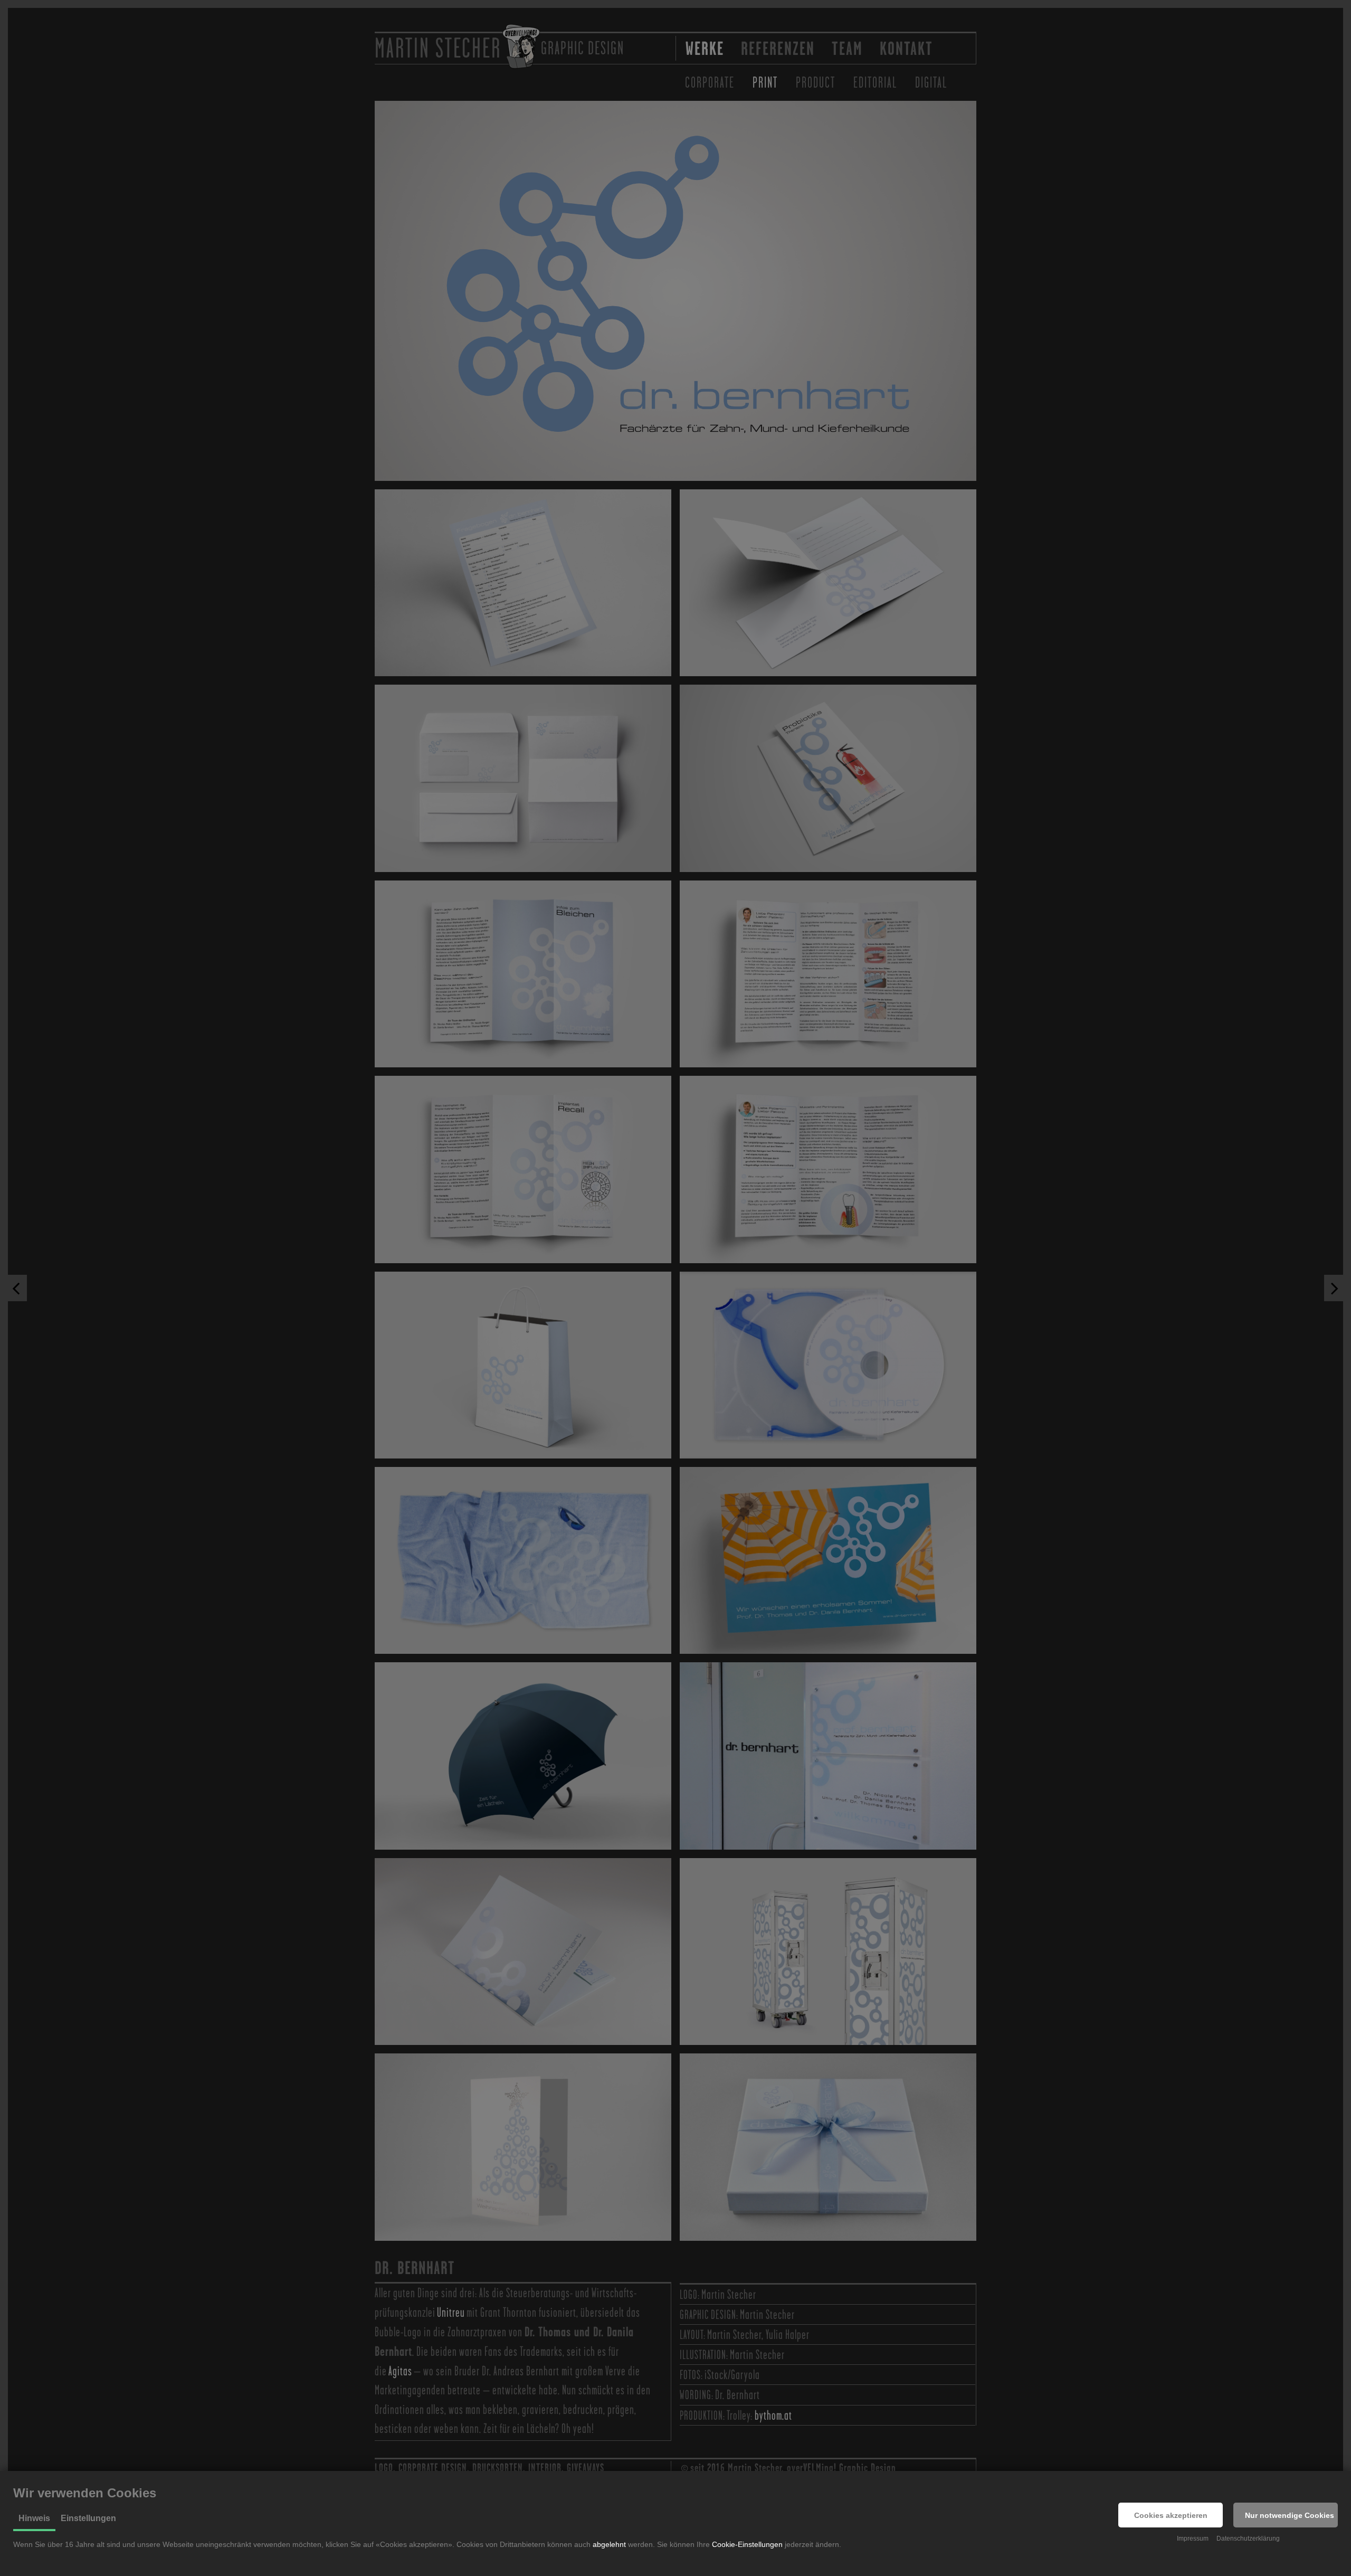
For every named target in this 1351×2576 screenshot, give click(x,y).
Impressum (1193, 2539)
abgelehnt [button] (609, 2544)
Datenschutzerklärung (1248, 2539)
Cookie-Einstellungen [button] (747, 2544)
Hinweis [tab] (34, 2518)
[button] (1171, 2515)
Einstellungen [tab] (88, 2518)
